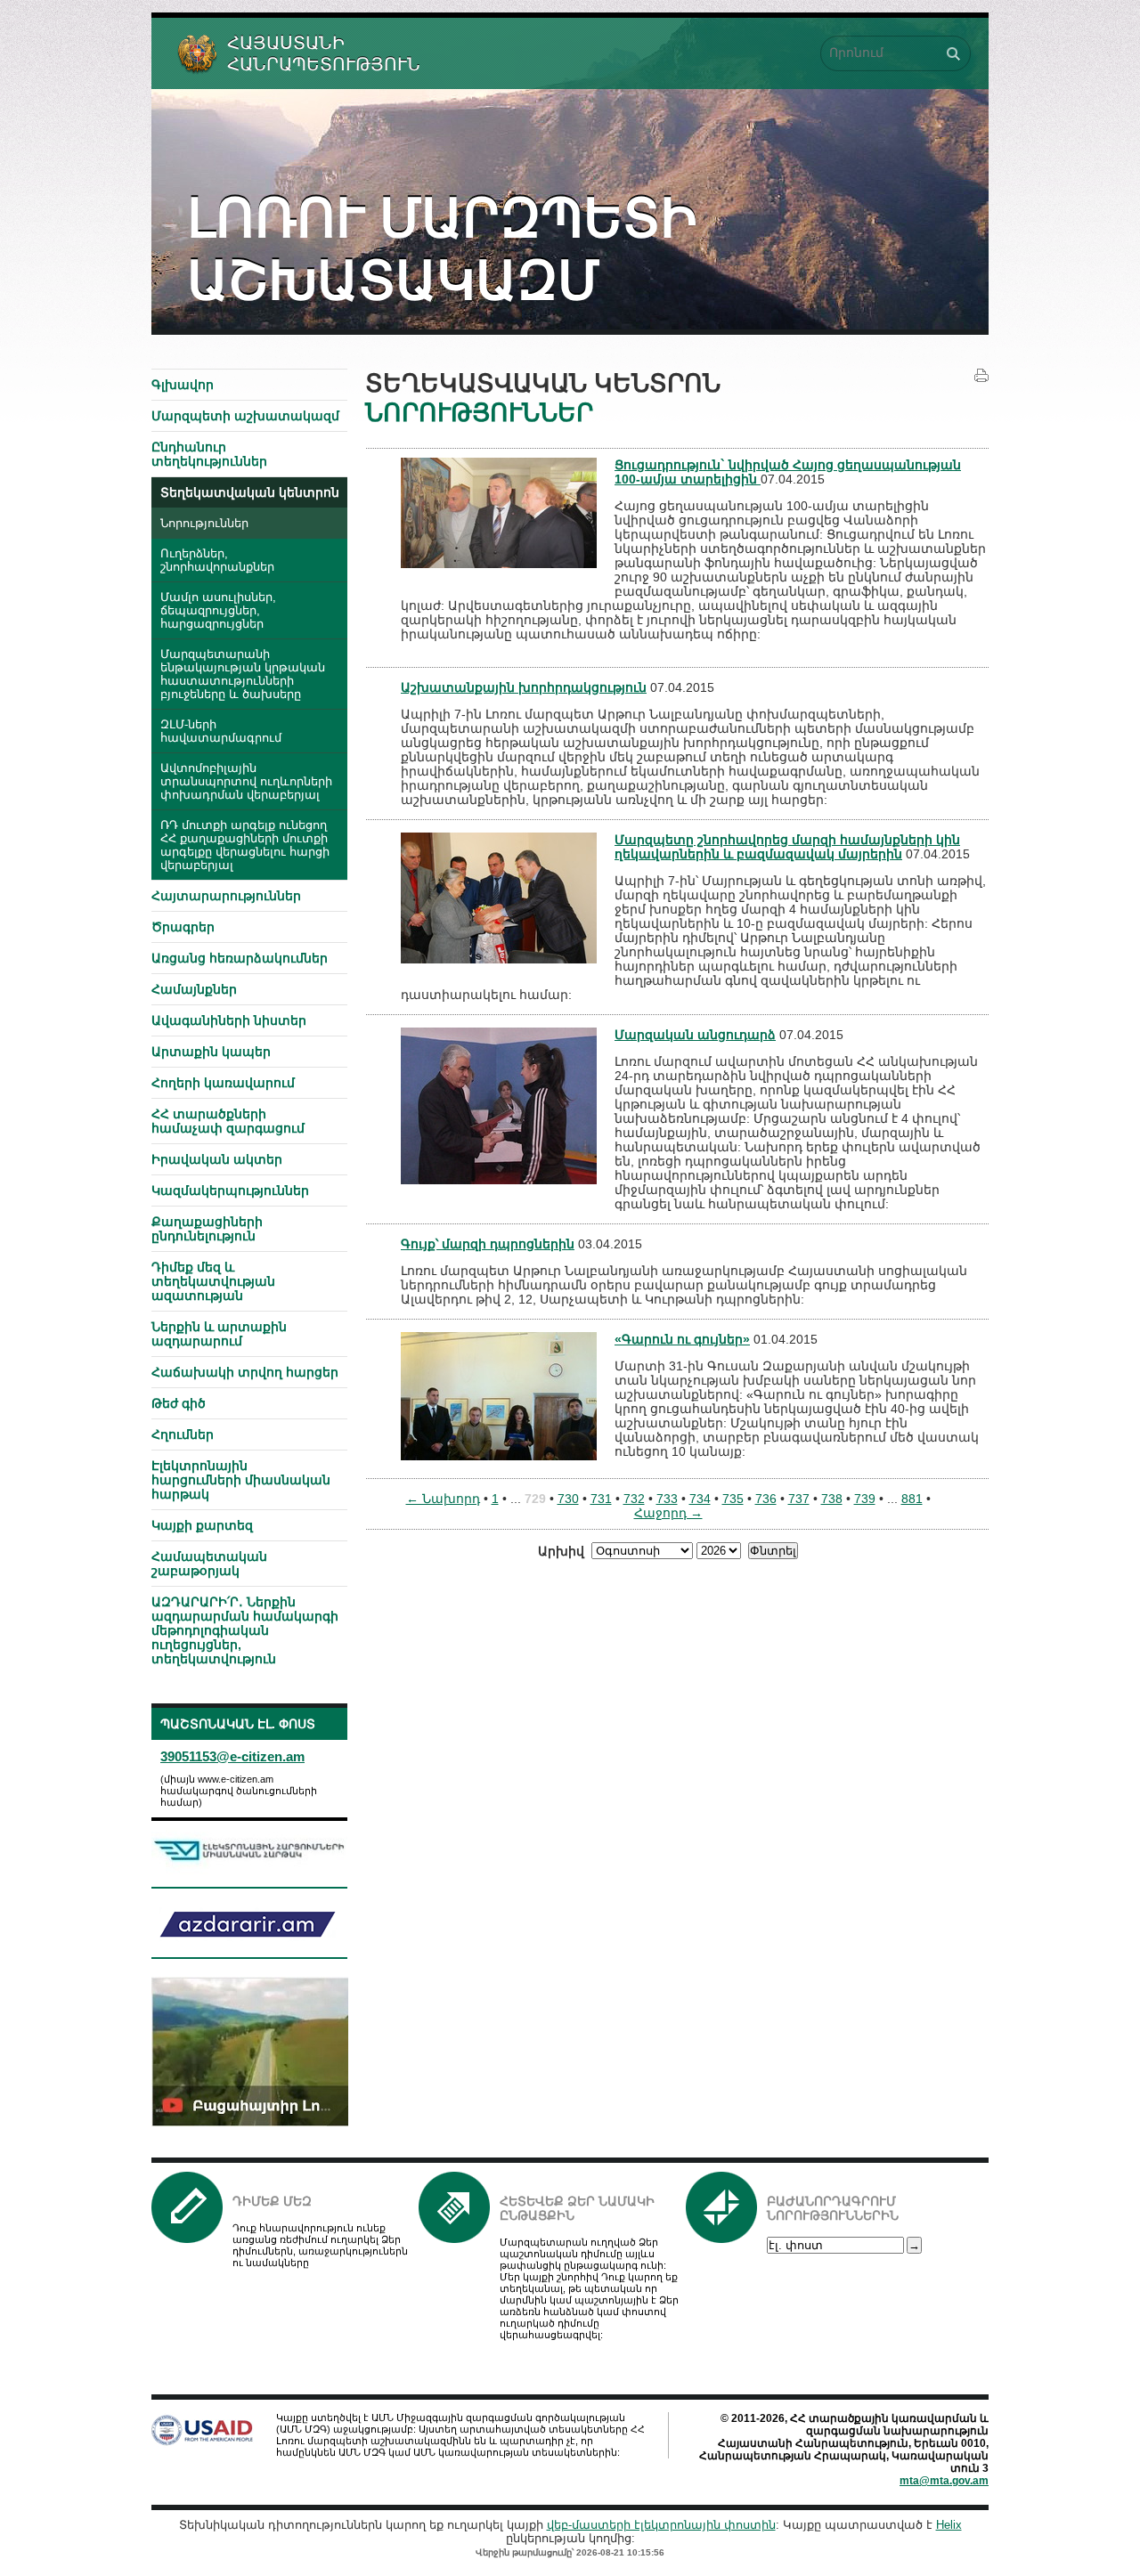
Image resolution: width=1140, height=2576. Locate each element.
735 (733, 1499)
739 (865, 1499)
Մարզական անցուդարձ (695, 1035)
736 (766, 1499)
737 (799, 1499)
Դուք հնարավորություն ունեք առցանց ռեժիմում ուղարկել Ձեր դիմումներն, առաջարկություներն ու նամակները (320, 2245)
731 (601, 1499)
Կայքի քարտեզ (202, 1525)
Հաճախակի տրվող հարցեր (245, 1372)
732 (634, 1499)
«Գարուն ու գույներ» (682, 1339)
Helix (949, 2525)
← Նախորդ (443, 1499)
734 (700, 1499)
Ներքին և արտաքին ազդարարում (219, 1334)
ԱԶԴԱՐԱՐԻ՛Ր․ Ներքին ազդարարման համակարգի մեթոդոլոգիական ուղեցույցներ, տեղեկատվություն (245, 1630)
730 (568, 1499)
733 (667, 1499)
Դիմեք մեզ (272, 2201)
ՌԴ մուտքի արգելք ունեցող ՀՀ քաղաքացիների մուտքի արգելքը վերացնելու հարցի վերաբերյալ (245, 845)
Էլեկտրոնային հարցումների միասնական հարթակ (241, 1480)
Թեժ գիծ (179, 1403)
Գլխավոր (183, 385)
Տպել (981, 376)
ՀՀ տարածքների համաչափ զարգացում (228, 1121)
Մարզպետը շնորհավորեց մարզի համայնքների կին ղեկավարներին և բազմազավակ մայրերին (787, 847)
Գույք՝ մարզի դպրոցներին (488, 1244)
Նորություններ (204, 524)
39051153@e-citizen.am (232, 1756)
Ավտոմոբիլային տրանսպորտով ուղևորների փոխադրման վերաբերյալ (246, 782)
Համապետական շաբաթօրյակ (209, 1564)
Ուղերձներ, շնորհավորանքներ (217, 561)
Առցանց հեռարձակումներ (240, 958)
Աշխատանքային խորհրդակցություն (524, 687)
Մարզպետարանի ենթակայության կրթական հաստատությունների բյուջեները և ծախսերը (243, 674)
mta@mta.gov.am (944, 2481)
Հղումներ (183, 1434)
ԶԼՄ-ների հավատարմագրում (221, 731)
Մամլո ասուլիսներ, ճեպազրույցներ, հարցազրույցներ (218, 611)
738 (832, 1499)
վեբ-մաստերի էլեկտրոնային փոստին (661, 2525)
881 (912, 1499)
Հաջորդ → (668, 1513)
